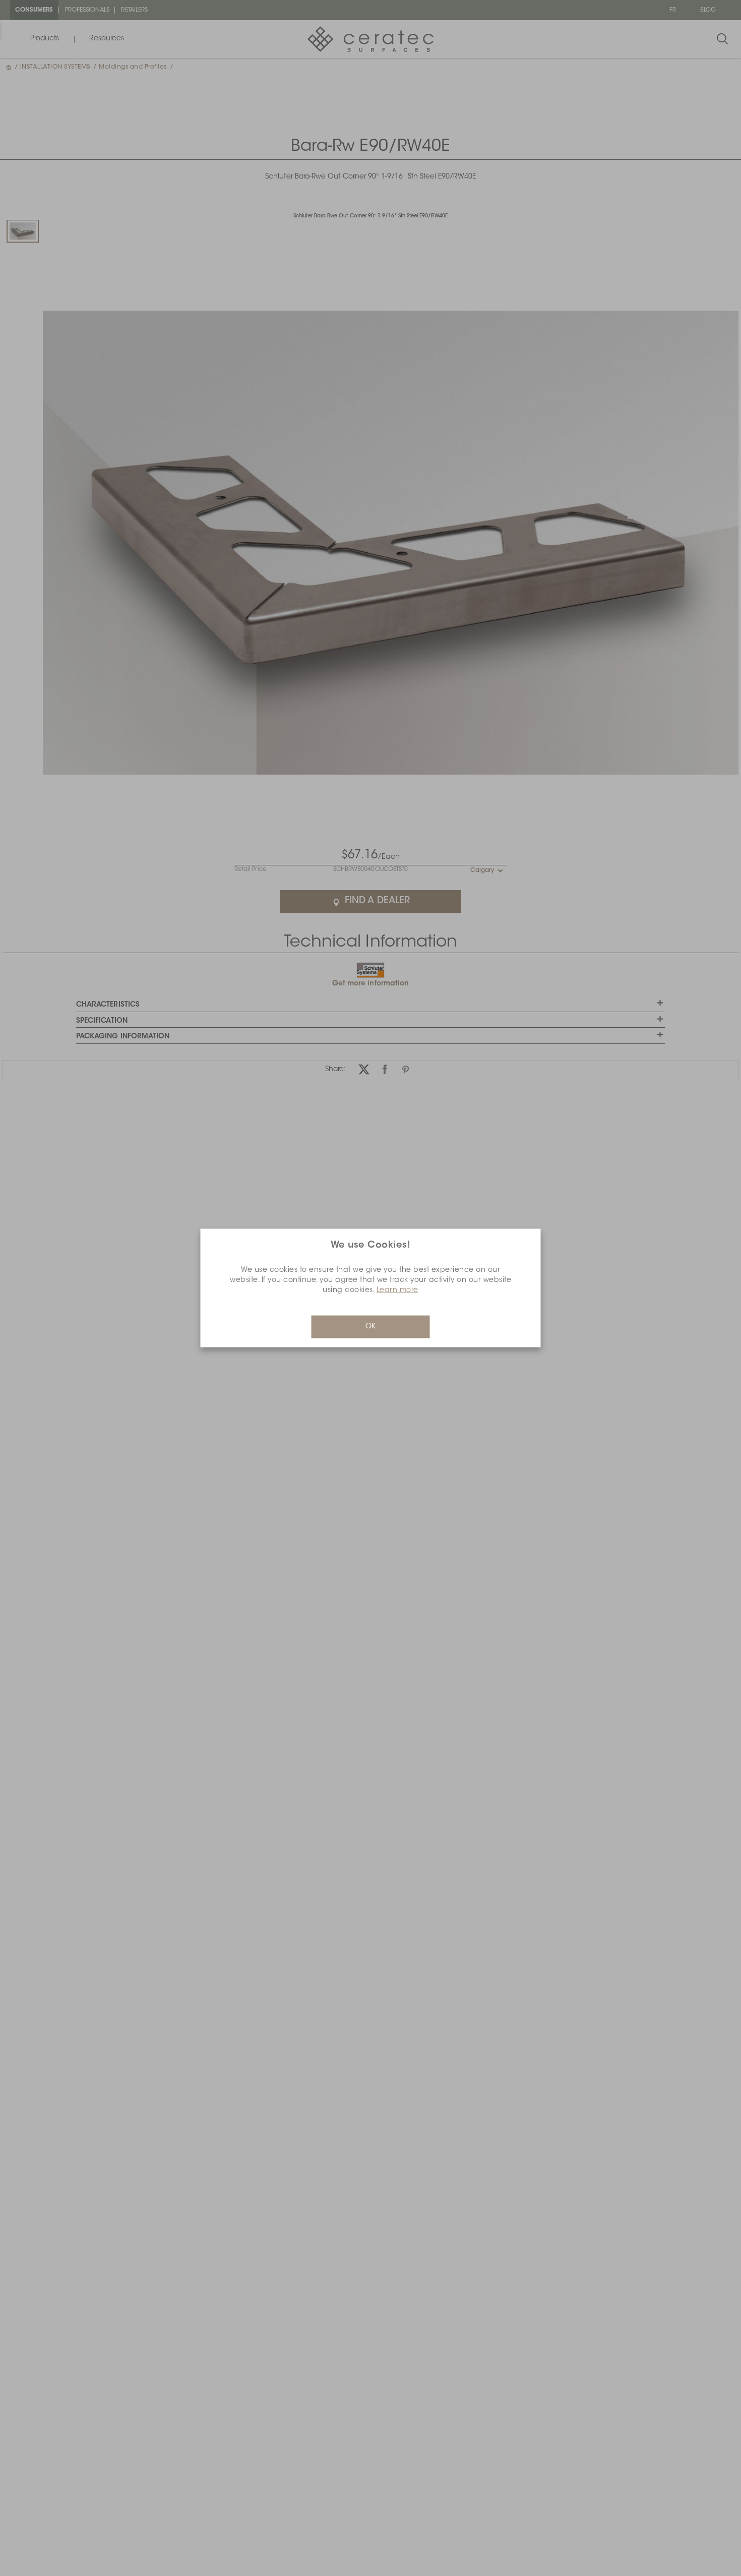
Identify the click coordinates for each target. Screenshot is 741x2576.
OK (371, 1327)
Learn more (397, 1291)
